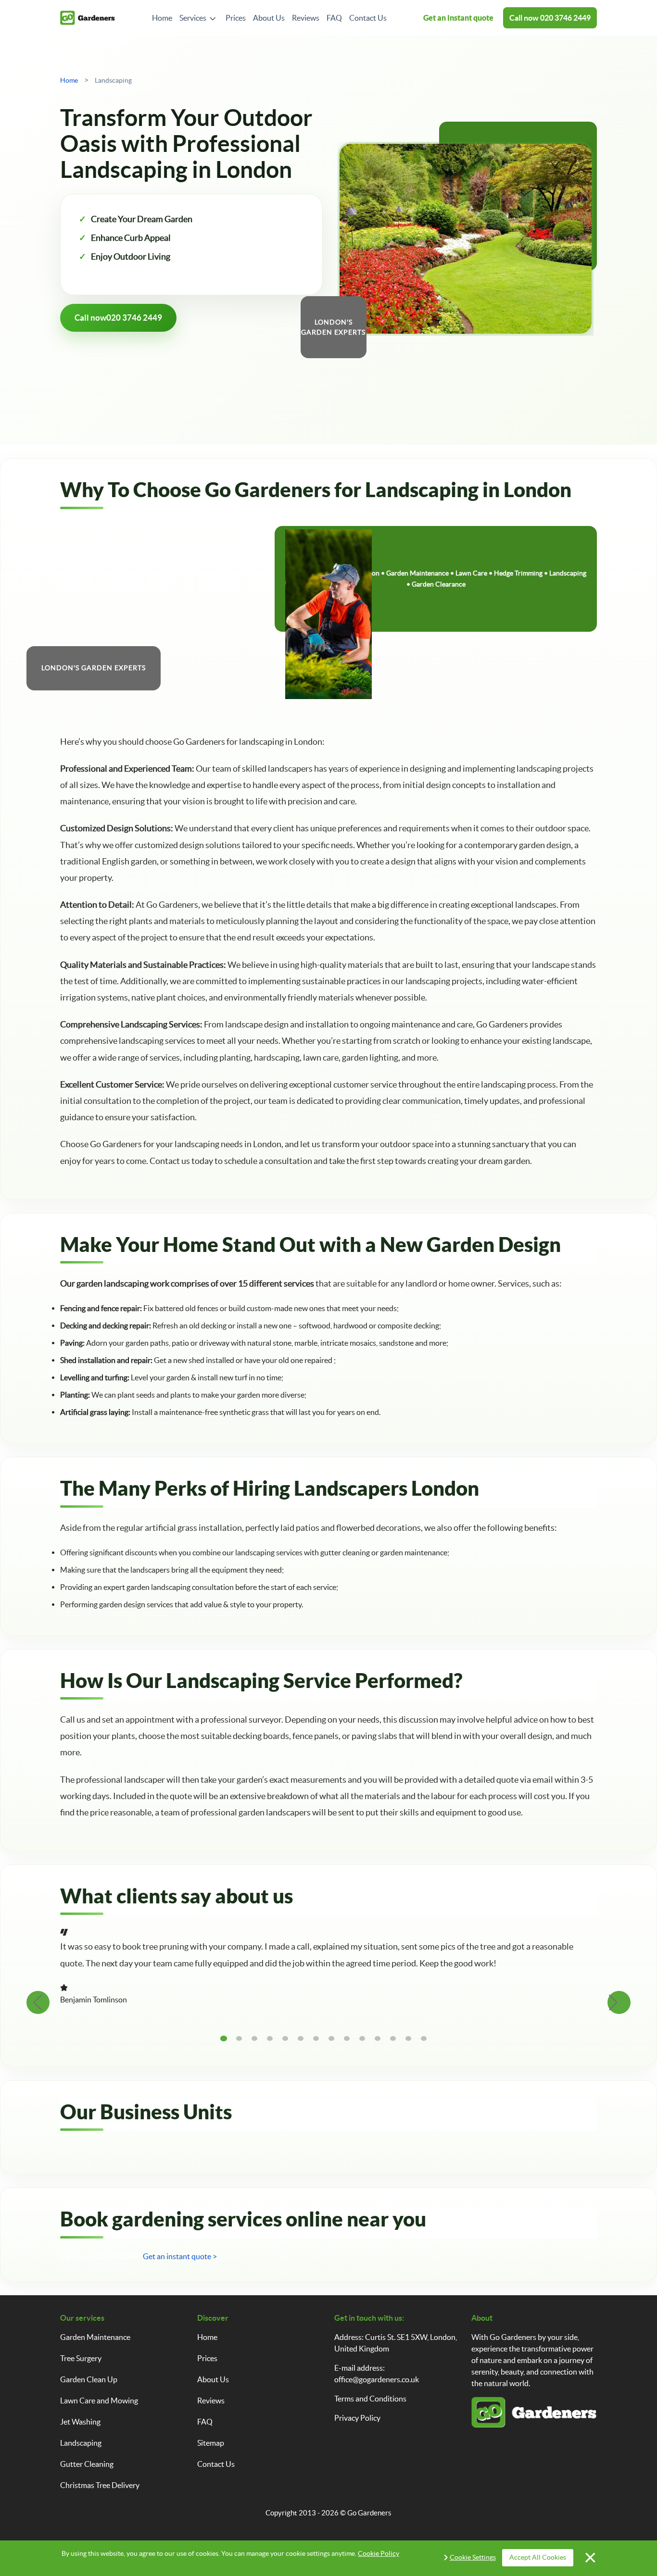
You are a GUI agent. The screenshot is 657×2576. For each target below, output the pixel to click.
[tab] (224, 2038)
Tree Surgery (81, 2358)
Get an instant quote (458, 18)
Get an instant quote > (180, 2256)
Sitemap (211, 2443)
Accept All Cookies (538, 2557)
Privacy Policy (357, 2418)
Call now (550, 18)
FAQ (334, 18)
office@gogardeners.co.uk (377, 2379)
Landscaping (81, 2443)
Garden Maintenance (95, 2337)
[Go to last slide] (38, 2002)
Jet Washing (80, 2422)
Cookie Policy (379, 2553)
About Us (269, 18)
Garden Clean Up (89, 2379)
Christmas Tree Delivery (100, 2485)
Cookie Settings (473, 2557)
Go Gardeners (369, 2513)
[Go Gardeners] (88, 18)
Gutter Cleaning (87, 2464)
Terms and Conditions (370, 2399)
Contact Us (368, 18)
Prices (236, 18)
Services (193, 18)
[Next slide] (619, 2002)
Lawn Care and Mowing (99, 2401)
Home (162, 18)
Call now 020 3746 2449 (101, 2256)
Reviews (306, 18)
